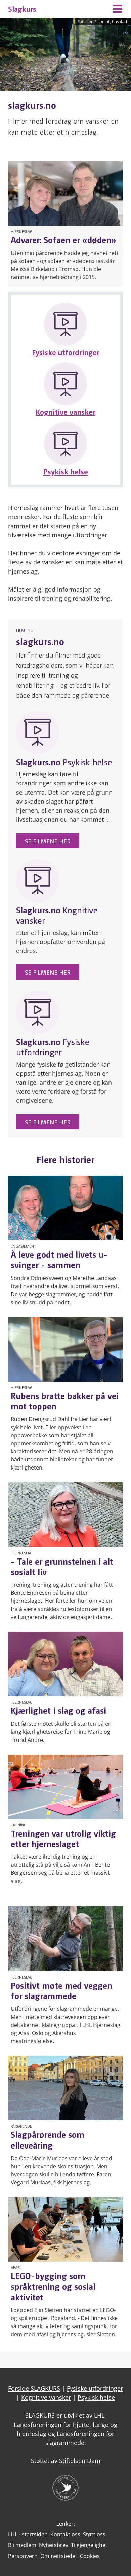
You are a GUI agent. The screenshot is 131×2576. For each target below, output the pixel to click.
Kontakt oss (65, 2534)
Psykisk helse (66, 471)
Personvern (23, 2556)
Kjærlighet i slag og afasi (58, 1710)
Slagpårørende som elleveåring (48, 2139)
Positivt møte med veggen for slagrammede (61, 1990)
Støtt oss (94, 2534)
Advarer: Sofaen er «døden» (63, 239)
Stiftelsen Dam (80, 2461)
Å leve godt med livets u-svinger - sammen (59, 1259)
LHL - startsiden (28, 2534)
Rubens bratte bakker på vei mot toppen (65, 1400)
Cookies (90, 2556)
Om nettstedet (59, 2556)
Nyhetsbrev (54, 2545)
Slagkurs (22, 9)
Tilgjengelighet (89, 2545)
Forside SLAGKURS (34, 2388)
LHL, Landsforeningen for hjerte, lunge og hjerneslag (65, 2425)
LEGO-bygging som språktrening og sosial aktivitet (53, 2286)
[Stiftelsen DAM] (65, 2499)
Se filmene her (48, 841)
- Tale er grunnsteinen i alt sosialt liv (62, 1566)
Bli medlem (22, 2545)
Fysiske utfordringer (66, 352)
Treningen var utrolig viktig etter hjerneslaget (63, 1838)
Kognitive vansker (65, 412)
